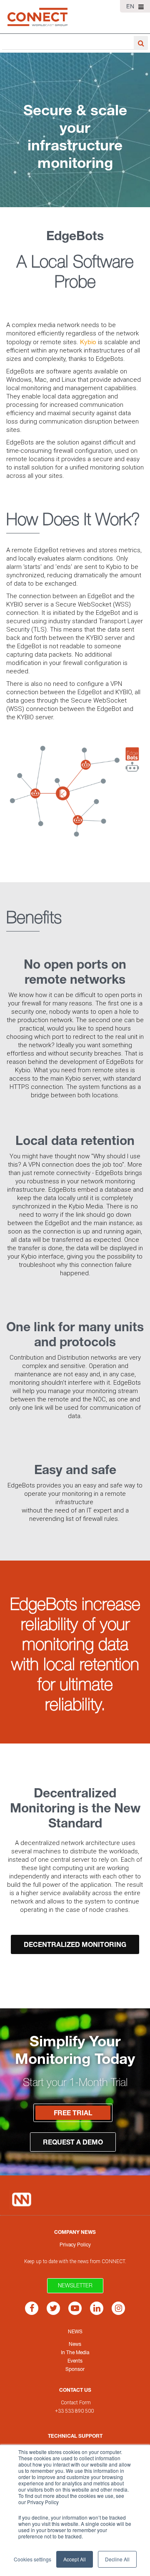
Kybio (89, 342)
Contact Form (76, 2403)
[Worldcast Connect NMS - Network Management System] (37, 17)
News (75, 2331)
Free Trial (73, 2113)
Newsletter (75, 2285)
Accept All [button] (75, 2559)
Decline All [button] (117, 2559)
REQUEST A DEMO (73, 2142)
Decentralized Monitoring (75, 1944)
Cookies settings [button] (32, 2559)
